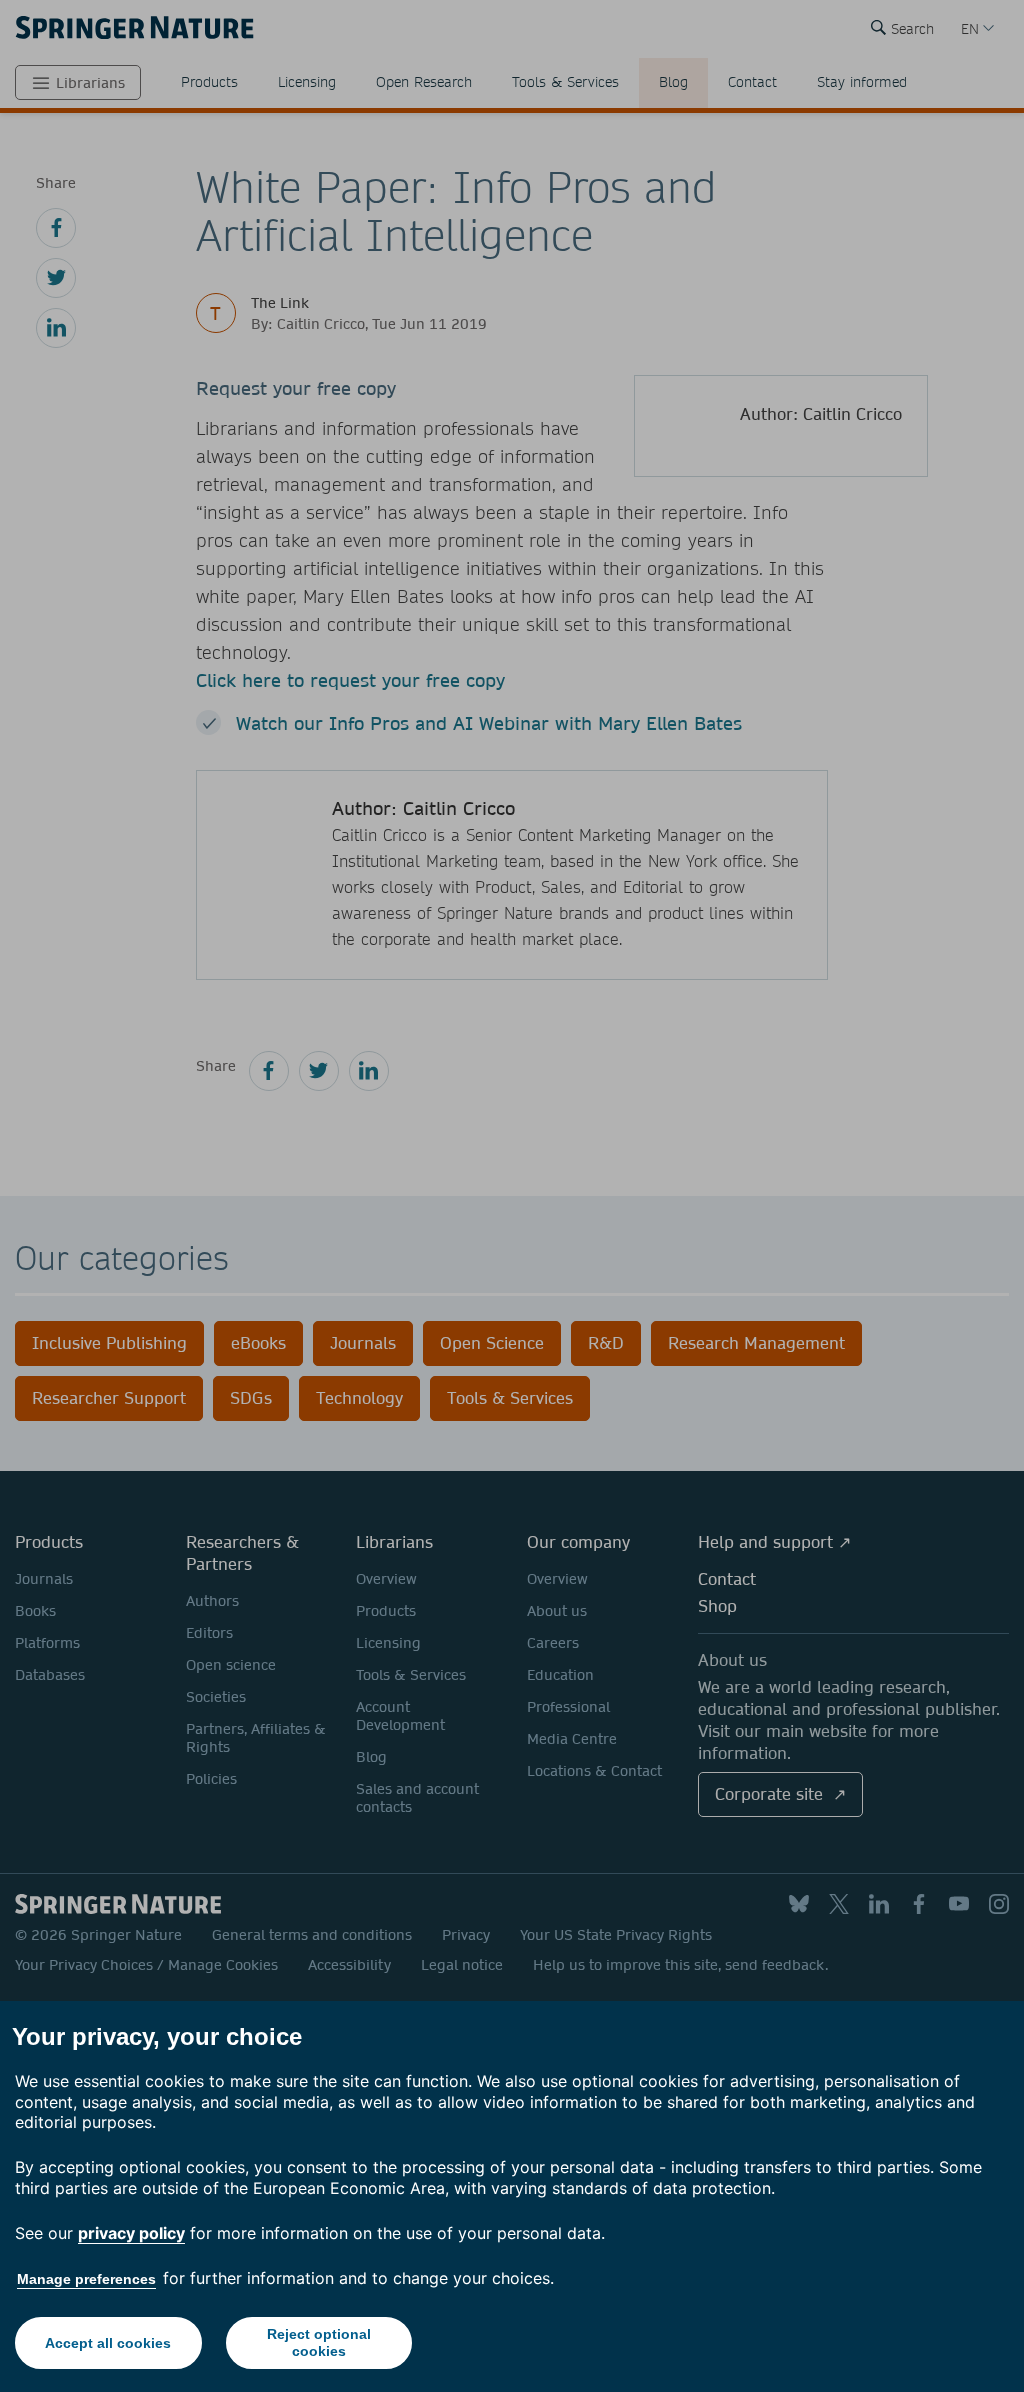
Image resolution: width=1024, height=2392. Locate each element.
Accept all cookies (108, 2343)
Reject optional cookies (319, 2342)
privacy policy (131, 2233)
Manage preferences (86, 2279)
